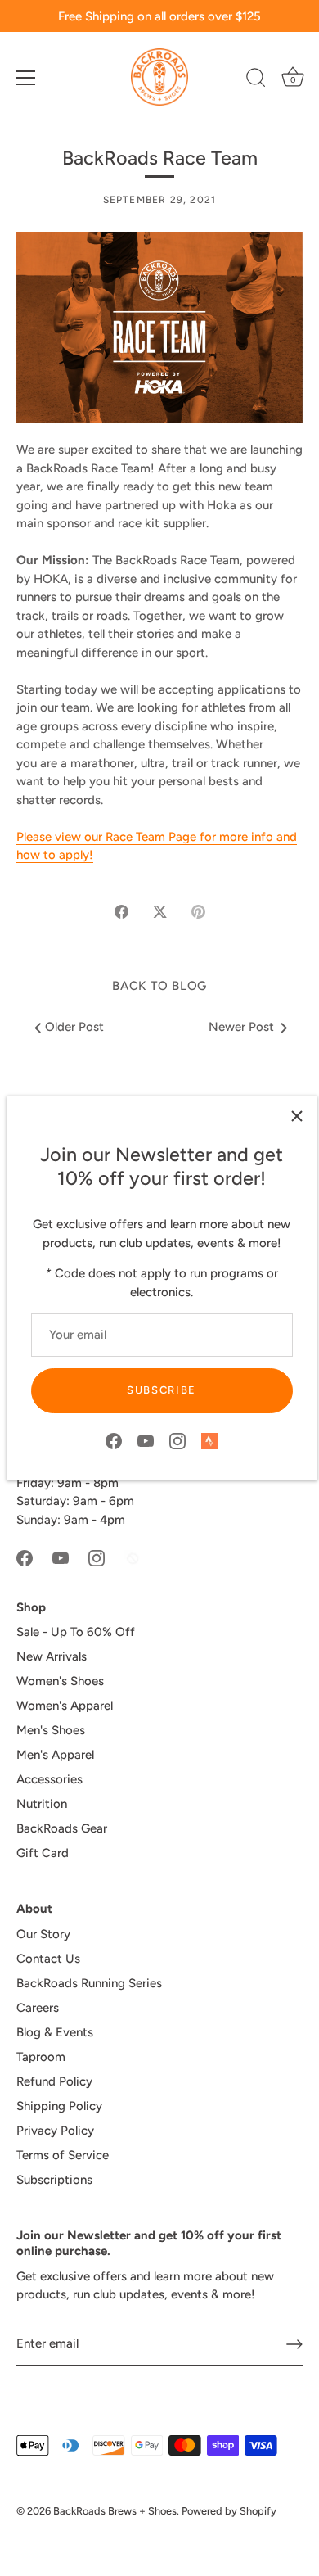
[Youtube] (146, 1440)
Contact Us (48, 1959)
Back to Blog (159, 986)
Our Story (43, 1934)
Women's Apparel (65, 1706)
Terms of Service (63, 2155)
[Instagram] (177, 1440)
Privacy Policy (55, 2131)
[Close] (297, 1116)
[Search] (256, 80)
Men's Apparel (55, 1755)
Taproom (41, 2057)
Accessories (49, 1779)
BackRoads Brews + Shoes (115, 2511)
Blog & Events (55, 2032)
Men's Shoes (51, 1730)
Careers (38, 2008)
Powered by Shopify (229, 2511)
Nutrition (42, 1804)
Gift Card (43, 1853)
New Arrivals (52, 1656)
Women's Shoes (60, 1681)
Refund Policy (54, 2081)
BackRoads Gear (62, 1828)
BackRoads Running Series (89, 1983)
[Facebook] (114, 1440)
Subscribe (162, 1390)
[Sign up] (294, 2344)
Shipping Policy (59, 2106)
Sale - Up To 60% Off (76, 1632)
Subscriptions (54, 2180)
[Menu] (26, 78)
